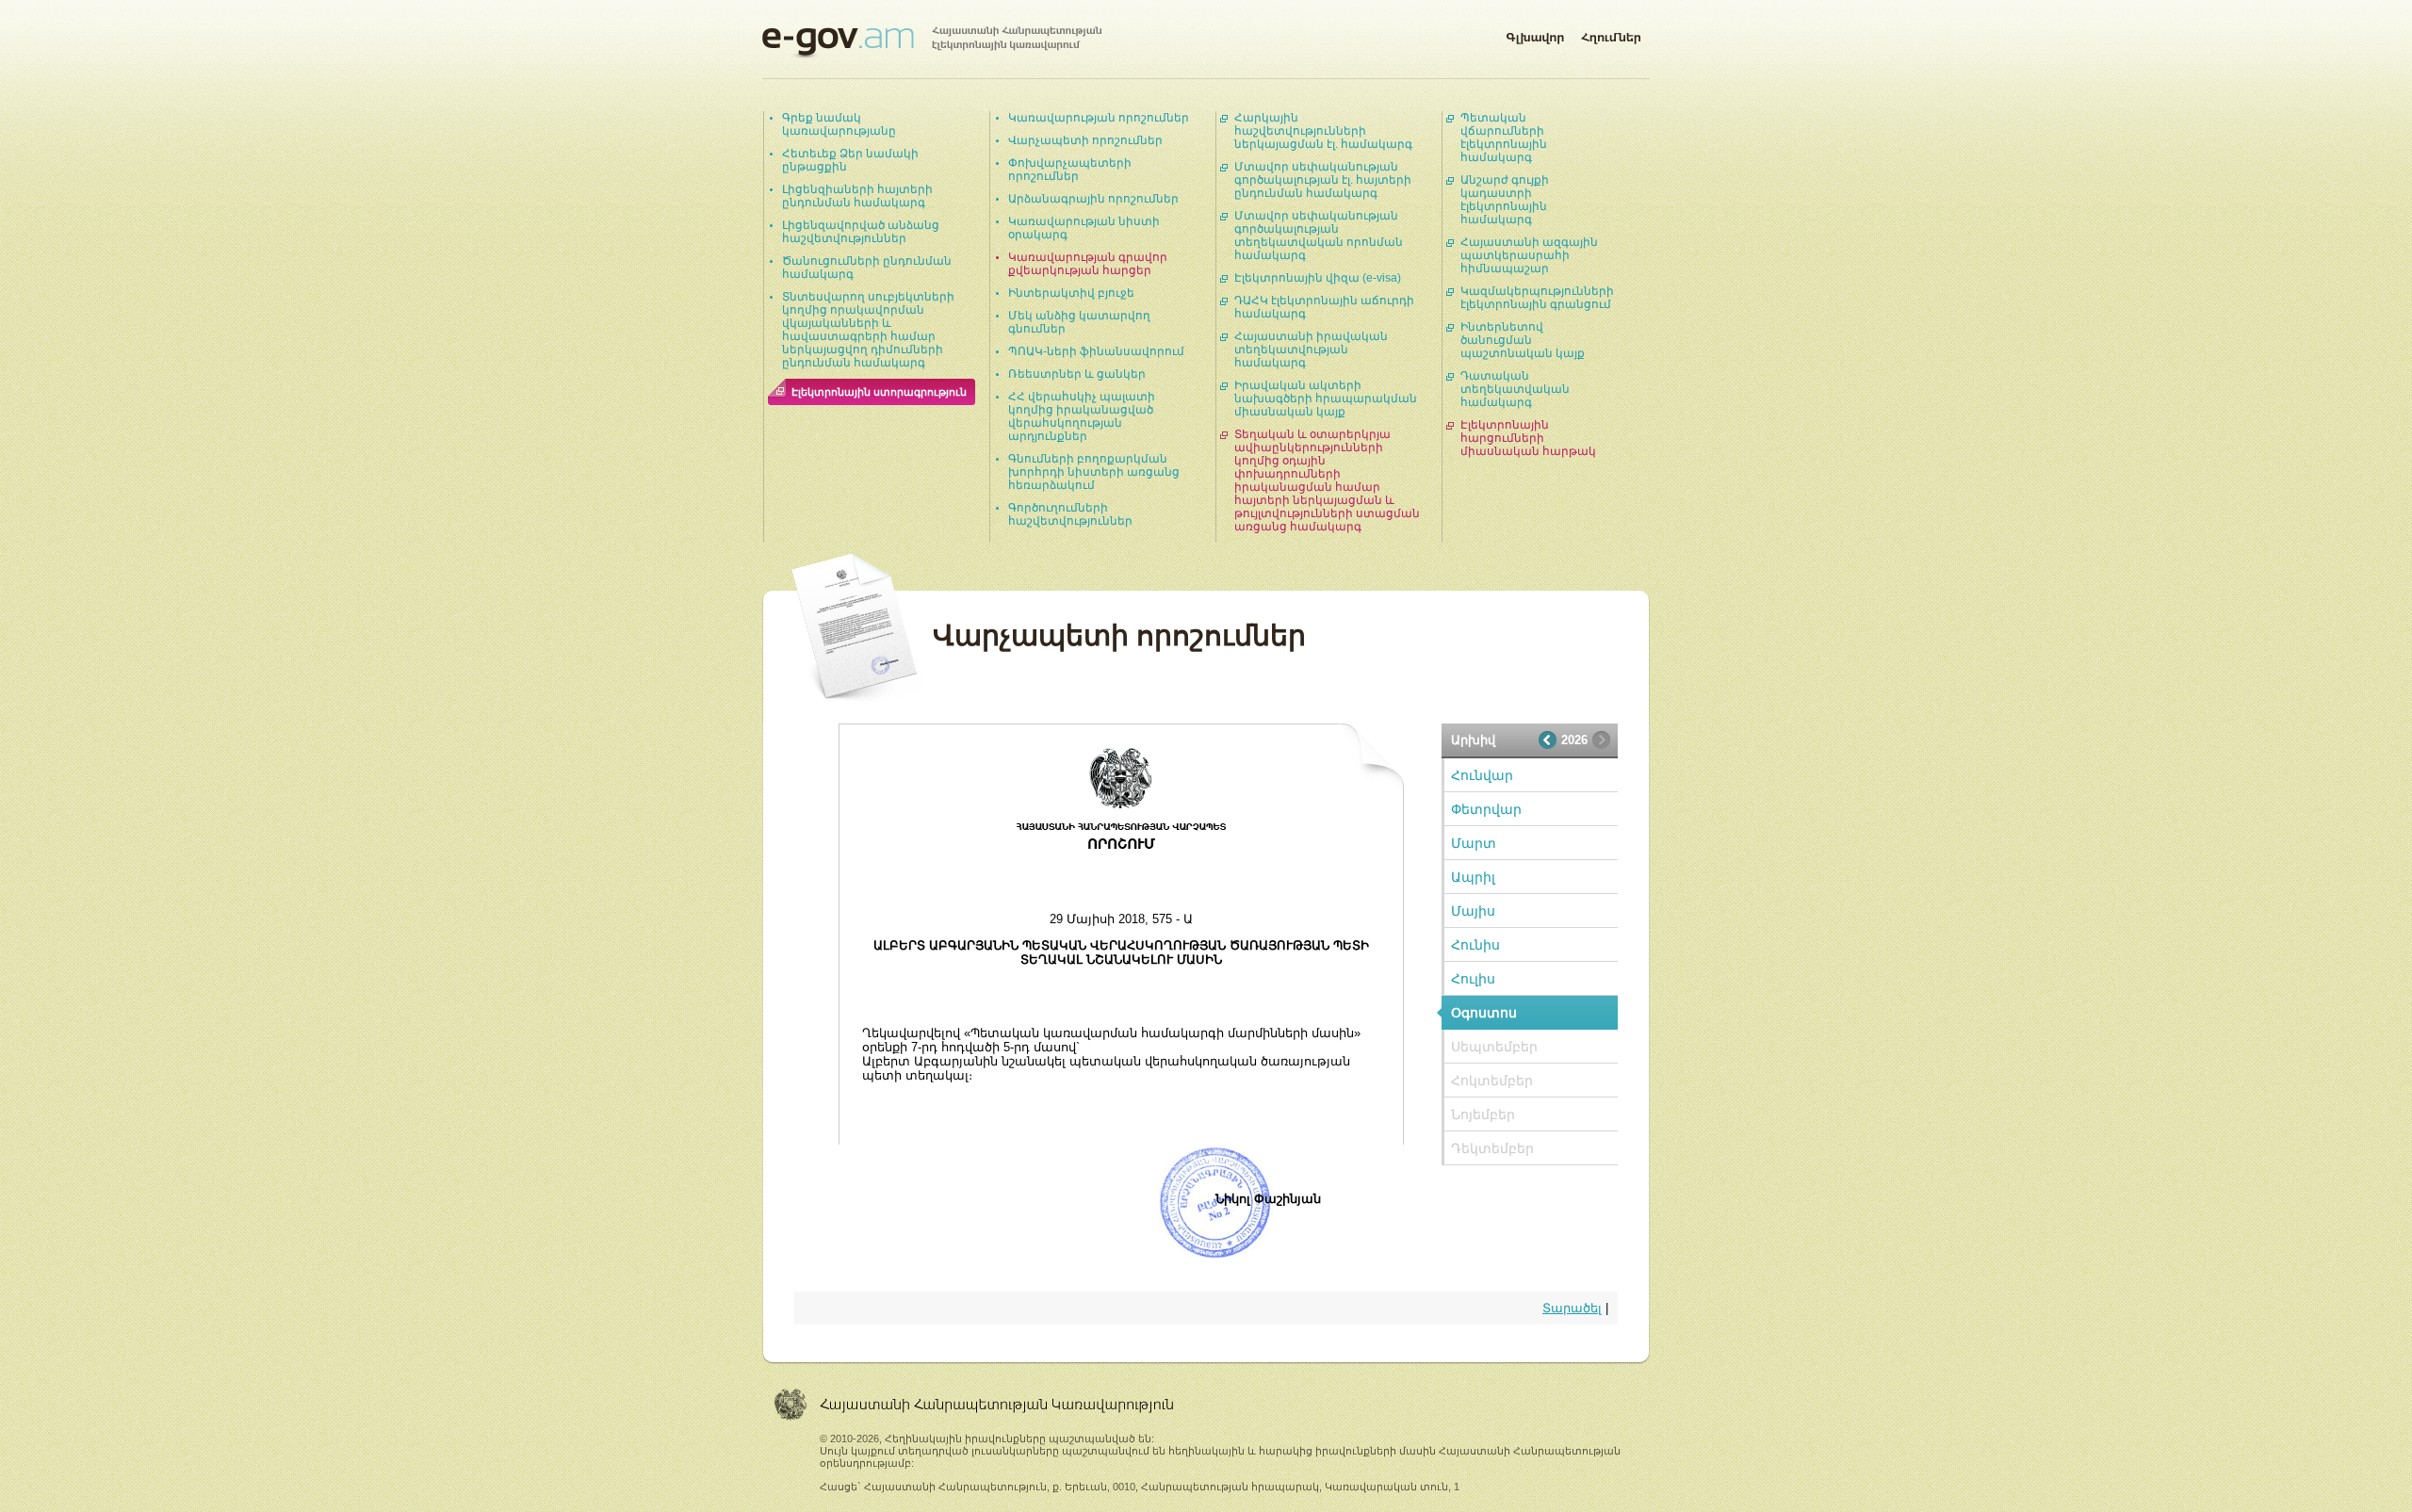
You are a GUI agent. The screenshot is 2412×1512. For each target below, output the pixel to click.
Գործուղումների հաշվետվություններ (1070, 514)
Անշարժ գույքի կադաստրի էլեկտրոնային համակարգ (1505, 200)
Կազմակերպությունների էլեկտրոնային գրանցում (1537, 298)
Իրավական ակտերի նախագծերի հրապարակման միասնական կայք (1326, 398)
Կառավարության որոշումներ (1099, 118)
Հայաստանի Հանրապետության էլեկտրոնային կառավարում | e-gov (932, 42)
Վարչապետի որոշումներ (1085, 140)
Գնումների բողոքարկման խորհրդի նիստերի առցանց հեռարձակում (1094, 472)
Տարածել (1572, 1308)
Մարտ (1474, 843)
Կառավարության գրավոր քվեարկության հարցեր (1088, 264)
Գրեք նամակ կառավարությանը (839, 124)
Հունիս (1475, 945)
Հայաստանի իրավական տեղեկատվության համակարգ (1311, 350)
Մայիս (1473, 911)
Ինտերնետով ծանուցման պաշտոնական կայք (1523, 340)
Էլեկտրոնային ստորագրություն (879, 392)
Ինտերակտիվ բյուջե (1071, 293)
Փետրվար (1486, 809)
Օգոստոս (1484, 1013)
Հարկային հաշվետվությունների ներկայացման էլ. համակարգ (1323, 131)
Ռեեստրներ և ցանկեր (1077, 374)
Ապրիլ (1473, 877)
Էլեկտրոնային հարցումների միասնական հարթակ (1528, 438)
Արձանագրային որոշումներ (1093, 199)
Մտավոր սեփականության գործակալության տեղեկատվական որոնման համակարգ (1319, 236)
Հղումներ (1611, 34)
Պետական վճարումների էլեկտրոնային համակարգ (1504, 138)
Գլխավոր (1535, 34)
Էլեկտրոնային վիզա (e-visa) (1318, 278)
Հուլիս (1473, 979)
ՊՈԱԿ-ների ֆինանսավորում (1096, 351)
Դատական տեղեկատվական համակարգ (1515, 389)
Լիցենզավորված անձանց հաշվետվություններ (861, 232)
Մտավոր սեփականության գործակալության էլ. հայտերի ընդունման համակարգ (1323, 180)
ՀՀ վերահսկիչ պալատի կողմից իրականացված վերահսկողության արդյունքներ (1082, 416)
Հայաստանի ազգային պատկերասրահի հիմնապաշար (1529, 255)
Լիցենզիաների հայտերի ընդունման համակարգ (857, 196)
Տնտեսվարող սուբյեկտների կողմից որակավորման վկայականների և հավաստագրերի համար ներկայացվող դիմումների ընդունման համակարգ (868, 330)
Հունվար (1482, 775)
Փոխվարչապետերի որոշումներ (1070, 170)
